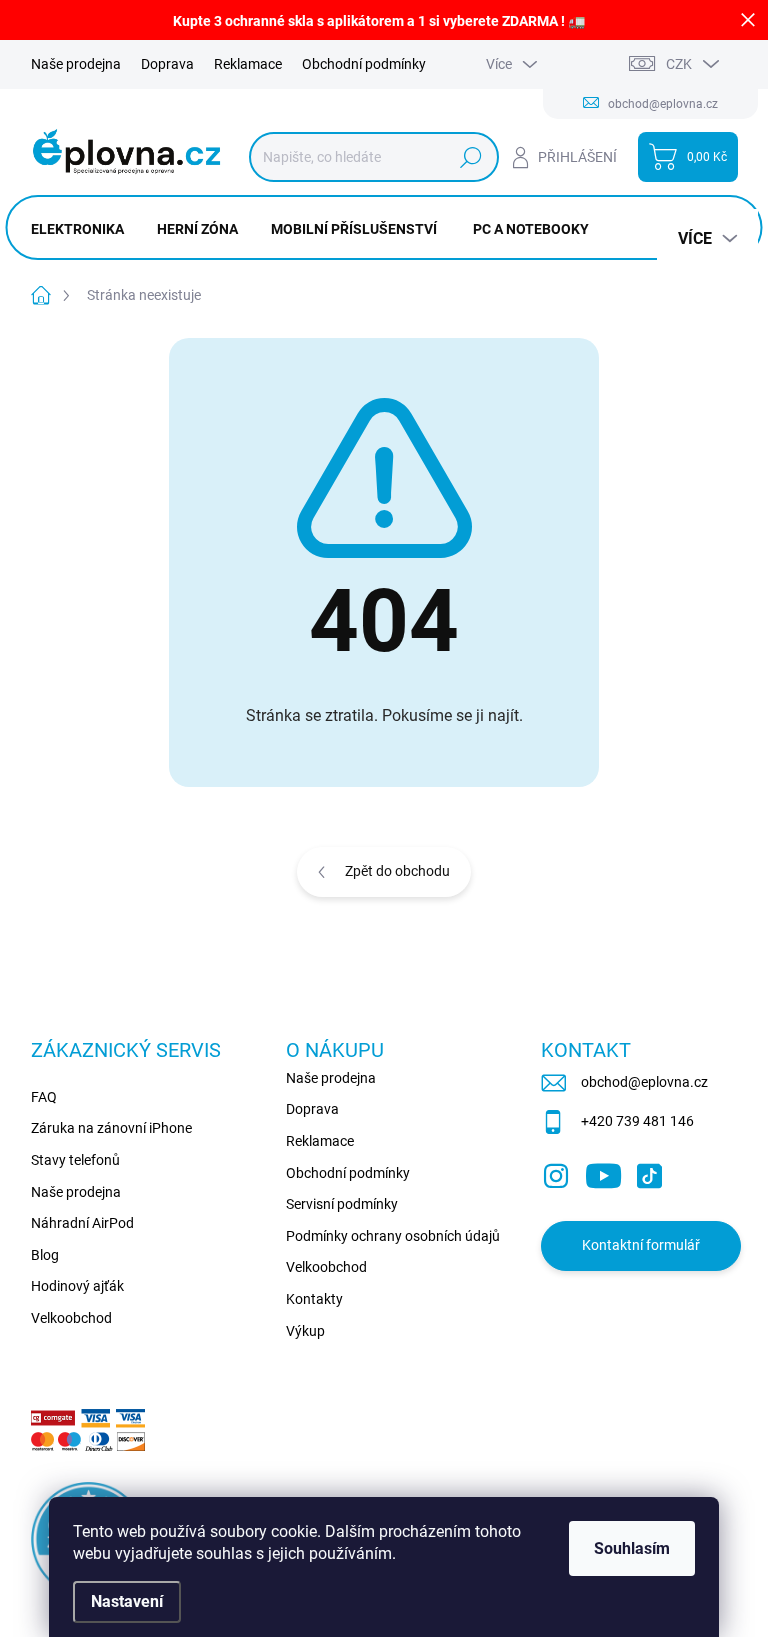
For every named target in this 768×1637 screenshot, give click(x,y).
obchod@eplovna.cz (644, 1082)
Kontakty (314, 1299)
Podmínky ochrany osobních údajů (393, 1236)
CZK (679, 64)
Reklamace (248, 64)
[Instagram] (556, 1172)
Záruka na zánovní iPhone (111, 1128)
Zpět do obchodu (397, 871)
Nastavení (127, 1601)
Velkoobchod (71, 1318)
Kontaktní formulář (641, 1245)
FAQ (44, 1097)
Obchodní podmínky (364, 64)
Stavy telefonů (75, 1160)
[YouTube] (603, 1172)
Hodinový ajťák (77, 1286)
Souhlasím (632, 1548)
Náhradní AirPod (82, 1223)
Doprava (167, 64)
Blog (45, 1255)
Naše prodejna (76, 64)
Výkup (305, 1331)
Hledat (470, 157)
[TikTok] (649, 1172)
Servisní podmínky (342, 1204)
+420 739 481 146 (637, 1121)
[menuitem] (85, 229)
